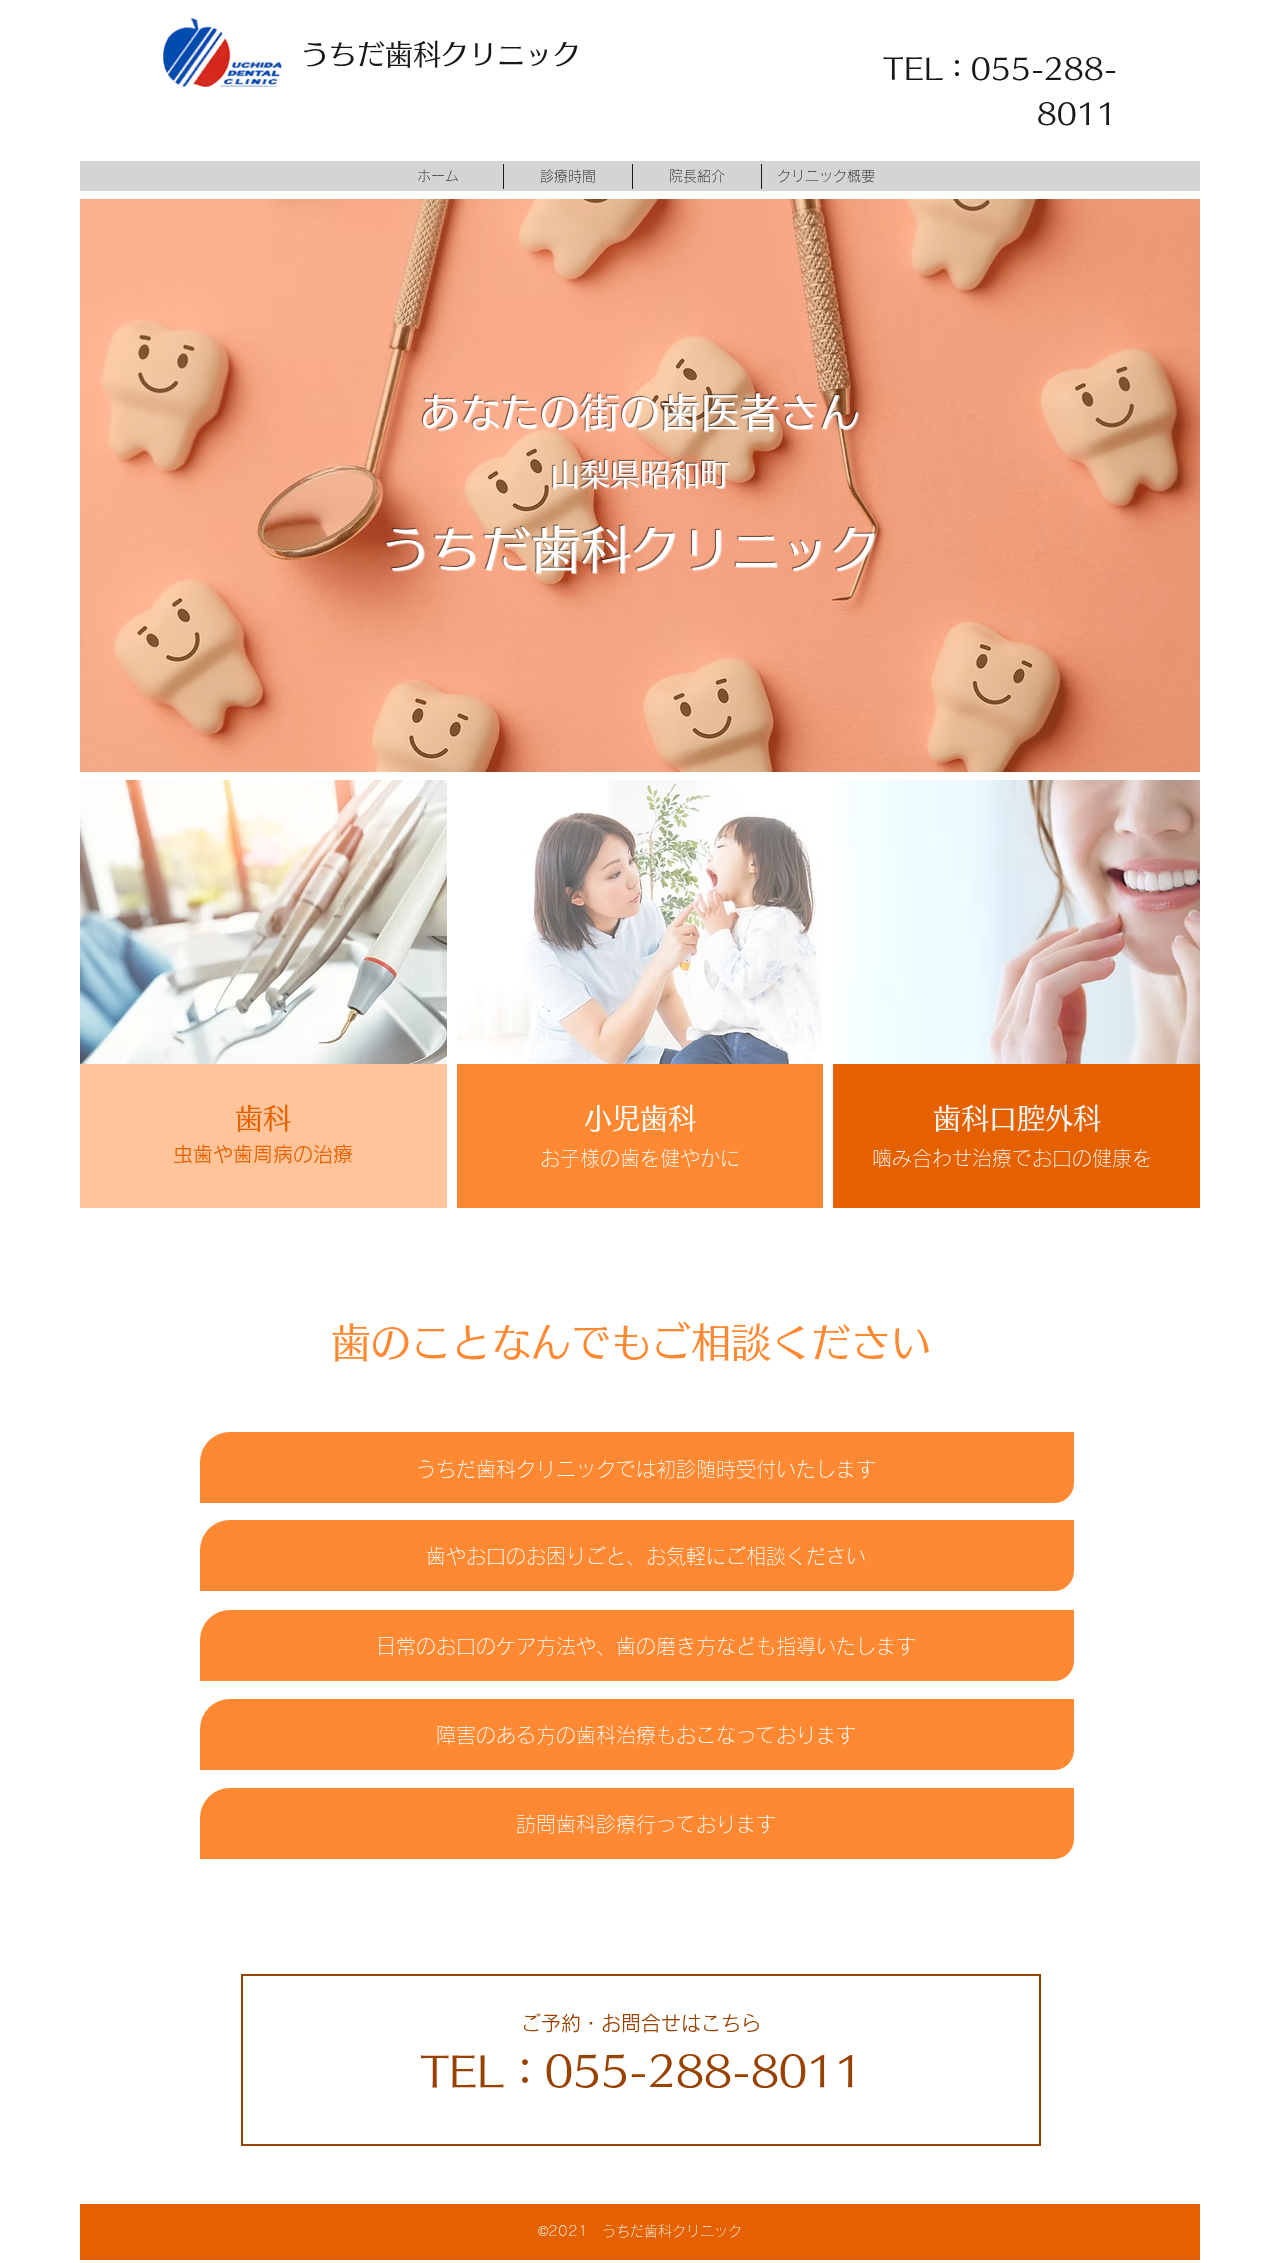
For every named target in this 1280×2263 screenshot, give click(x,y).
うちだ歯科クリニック (441, 54)
